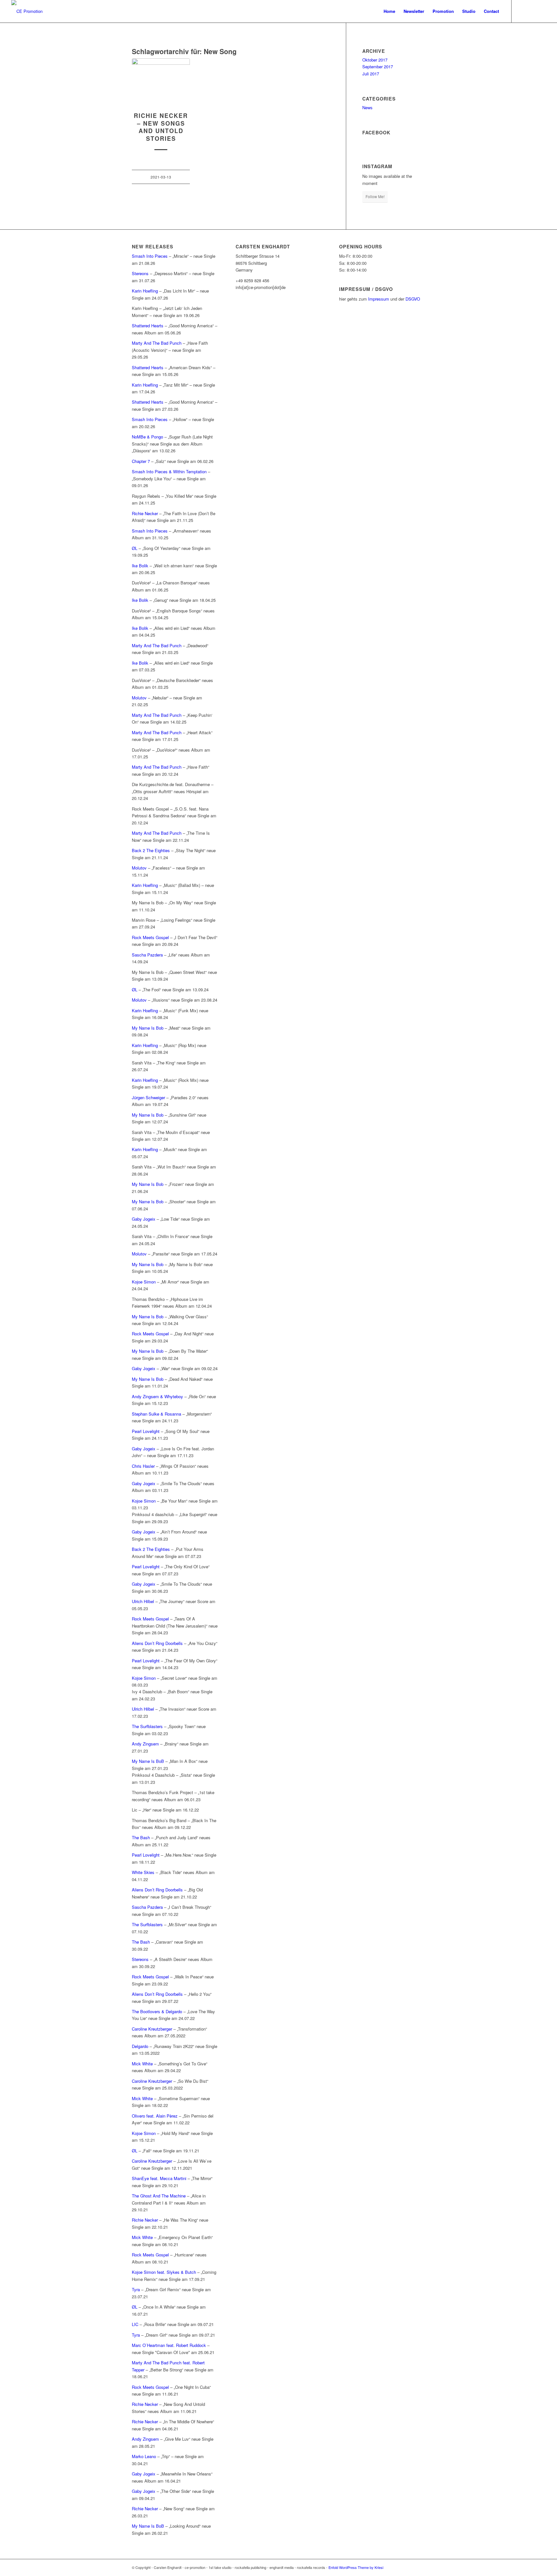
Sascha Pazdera (147, 955)
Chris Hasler (143, 1466)
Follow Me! (375, 196)
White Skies (143, 1872)
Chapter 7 (141, 461)
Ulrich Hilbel (143, 1601)
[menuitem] (389, 11)
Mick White (142, 2064)
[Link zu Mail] (541, 11)
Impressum (379, 299)
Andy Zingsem (145, 1744)
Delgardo (140, 2046)
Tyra (136, 2289)
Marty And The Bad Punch (157, 343)
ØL (135, 548)
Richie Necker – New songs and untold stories (161, 127)
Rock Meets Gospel (150, 937)
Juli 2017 (371, 74)
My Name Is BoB (148, 1761)
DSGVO (413, 299)
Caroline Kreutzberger (152, 2029)
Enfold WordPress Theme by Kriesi (356, 2567)
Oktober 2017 (375, 60)
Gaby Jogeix (144, 1219)
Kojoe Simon (144, 1282)
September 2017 (378, 67)
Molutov (140, 698)
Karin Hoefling (145, 291)
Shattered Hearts (148, 326)
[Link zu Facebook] (522, 11)
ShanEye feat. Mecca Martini (159, 2178)
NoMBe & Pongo (147, 437)
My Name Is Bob (148, 1028)
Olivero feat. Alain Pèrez (155, 2116)
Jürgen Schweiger (148, 1097)
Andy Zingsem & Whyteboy (157, 1396)
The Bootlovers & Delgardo (157, 2011)
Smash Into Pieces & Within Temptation (169, 471)
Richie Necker (146, 513)
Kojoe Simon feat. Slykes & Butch (164, 2272)
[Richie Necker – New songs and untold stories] (161, 82)
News (367, 107)
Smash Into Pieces (150, 256)
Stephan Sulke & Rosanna (156, 1414)
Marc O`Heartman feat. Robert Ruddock (169, 2345)
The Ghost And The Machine (159, 2196)
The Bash (141, 1837)
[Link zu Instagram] (531, 11)
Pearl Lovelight (146, 1431)
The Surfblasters (147, 1726)
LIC (135, 2324)
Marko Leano (144, 2456)
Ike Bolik (140, 566)
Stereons (140, 273)
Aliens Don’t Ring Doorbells (157, 1643)
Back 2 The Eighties (151, 850)
